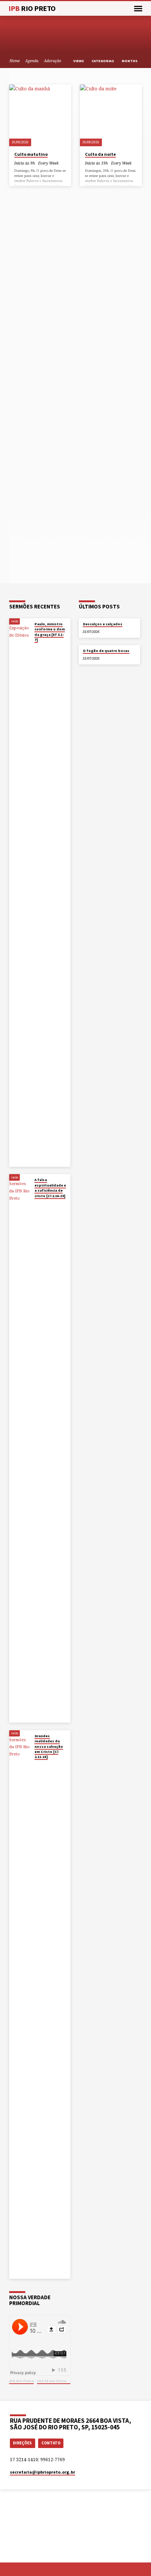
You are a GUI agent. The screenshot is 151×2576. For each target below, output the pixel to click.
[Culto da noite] (111, 115)
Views (79, 61)
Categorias (103, 61)
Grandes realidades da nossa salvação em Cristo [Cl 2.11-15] (49, 1747)
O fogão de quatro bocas (106, 651)
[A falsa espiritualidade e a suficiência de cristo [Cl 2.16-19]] (20, 1448)
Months (130, 61)
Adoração (53, 61)
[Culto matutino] (40, 115)
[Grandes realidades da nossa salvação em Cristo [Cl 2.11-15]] (20, 2004)
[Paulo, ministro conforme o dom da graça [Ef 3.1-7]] (20, 893)
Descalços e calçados (103, 624)
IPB (32, 8)
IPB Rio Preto (21, 2381)
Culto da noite (100, 154)
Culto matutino (31, 154)
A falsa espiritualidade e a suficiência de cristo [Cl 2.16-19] (50, 1188)
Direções (22, 2443)
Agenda (32, 61)
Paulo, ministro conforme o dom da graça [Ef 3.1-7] (50, 632)
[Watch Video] (36, 647)
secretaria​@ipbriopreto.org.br (43, 2472)
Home (15, 61)
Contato (51, 2443)
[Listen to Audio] (40, 647)
